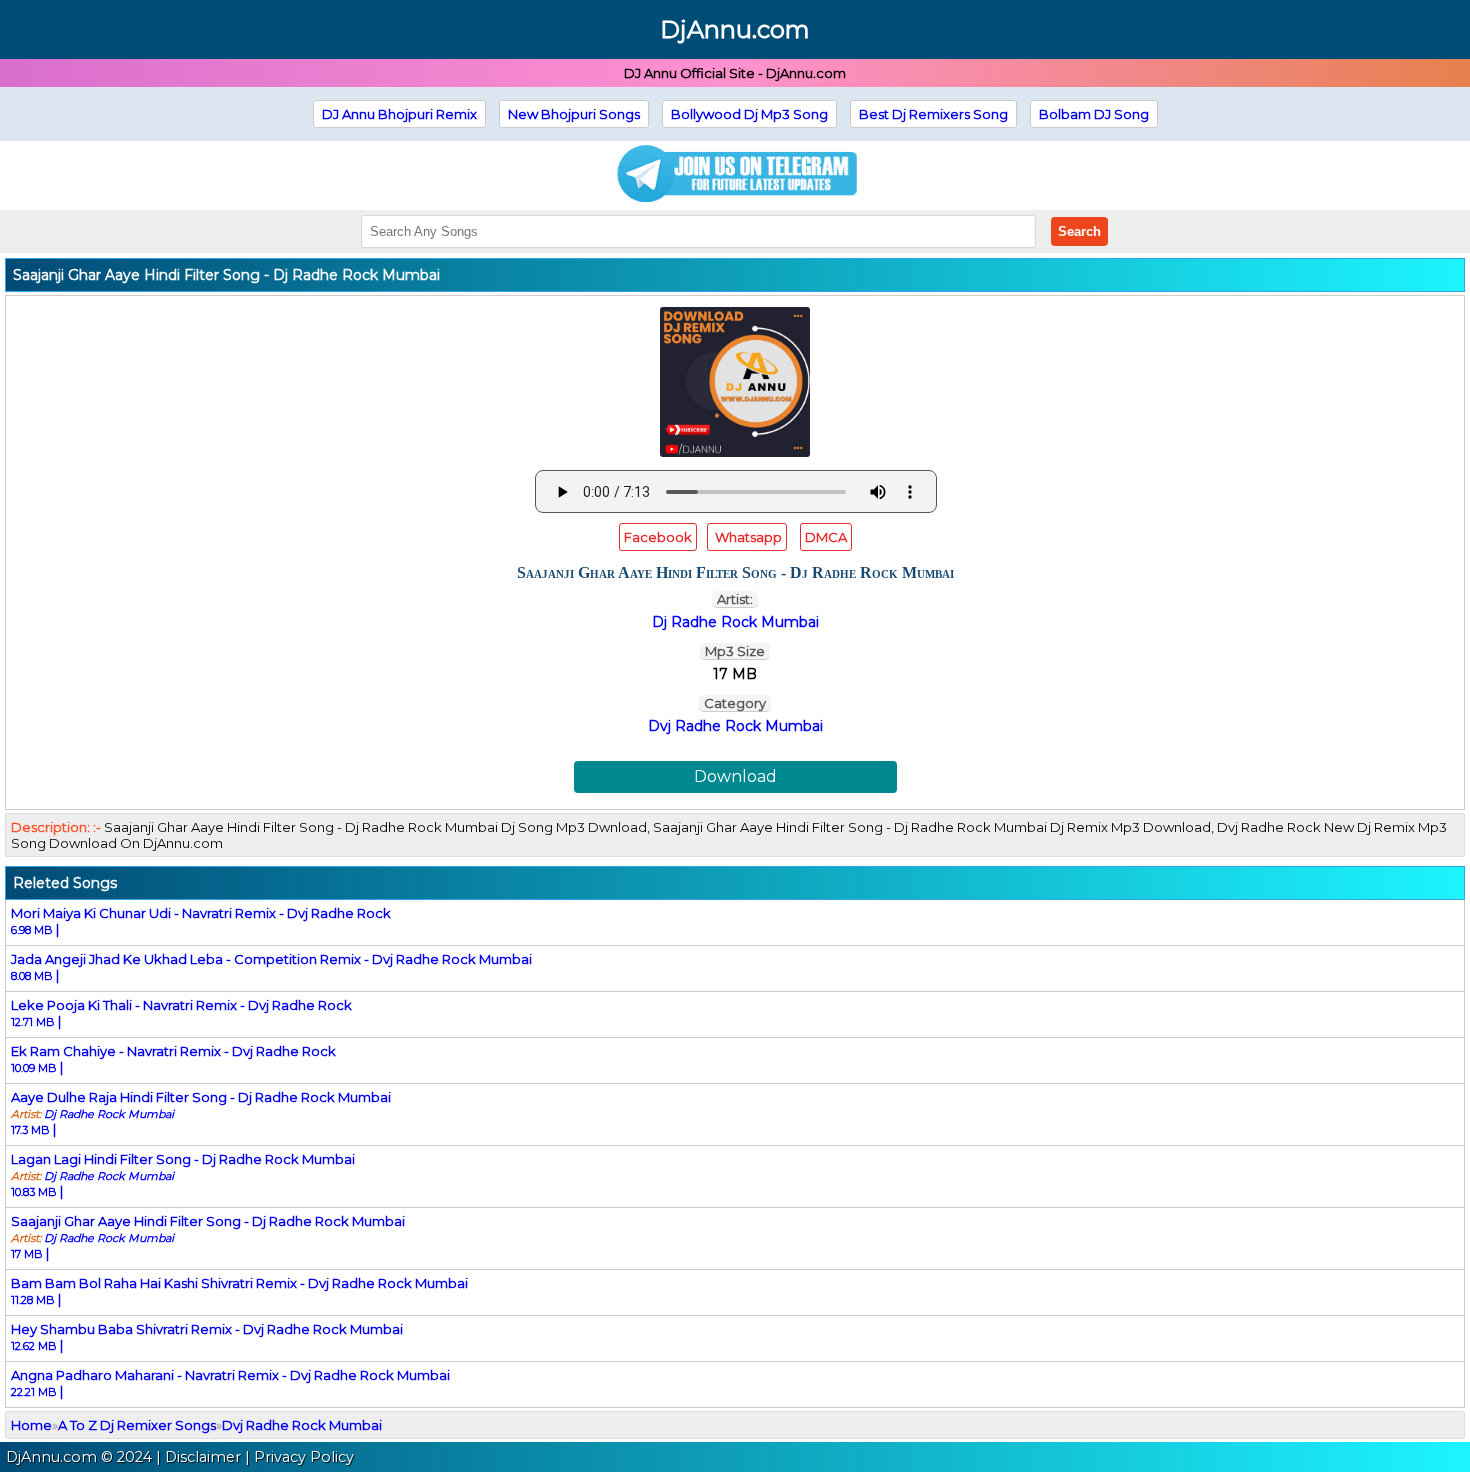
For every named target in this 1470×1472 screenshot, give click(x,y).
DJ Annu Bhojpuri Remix (399, 114)
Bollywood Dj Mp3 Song (749, 114)
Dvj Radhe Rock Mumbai (735, 726)
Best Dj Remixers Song (933, 114)
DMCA (826, 537)
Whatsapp (747, 537)
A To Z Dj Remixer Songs (137, 1425)
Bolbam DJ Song (1094, 114)
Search (1079, 231)
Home (31, 1425)
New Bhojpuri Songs (574, 114)
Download (735, 776)
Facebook (658, 537)
